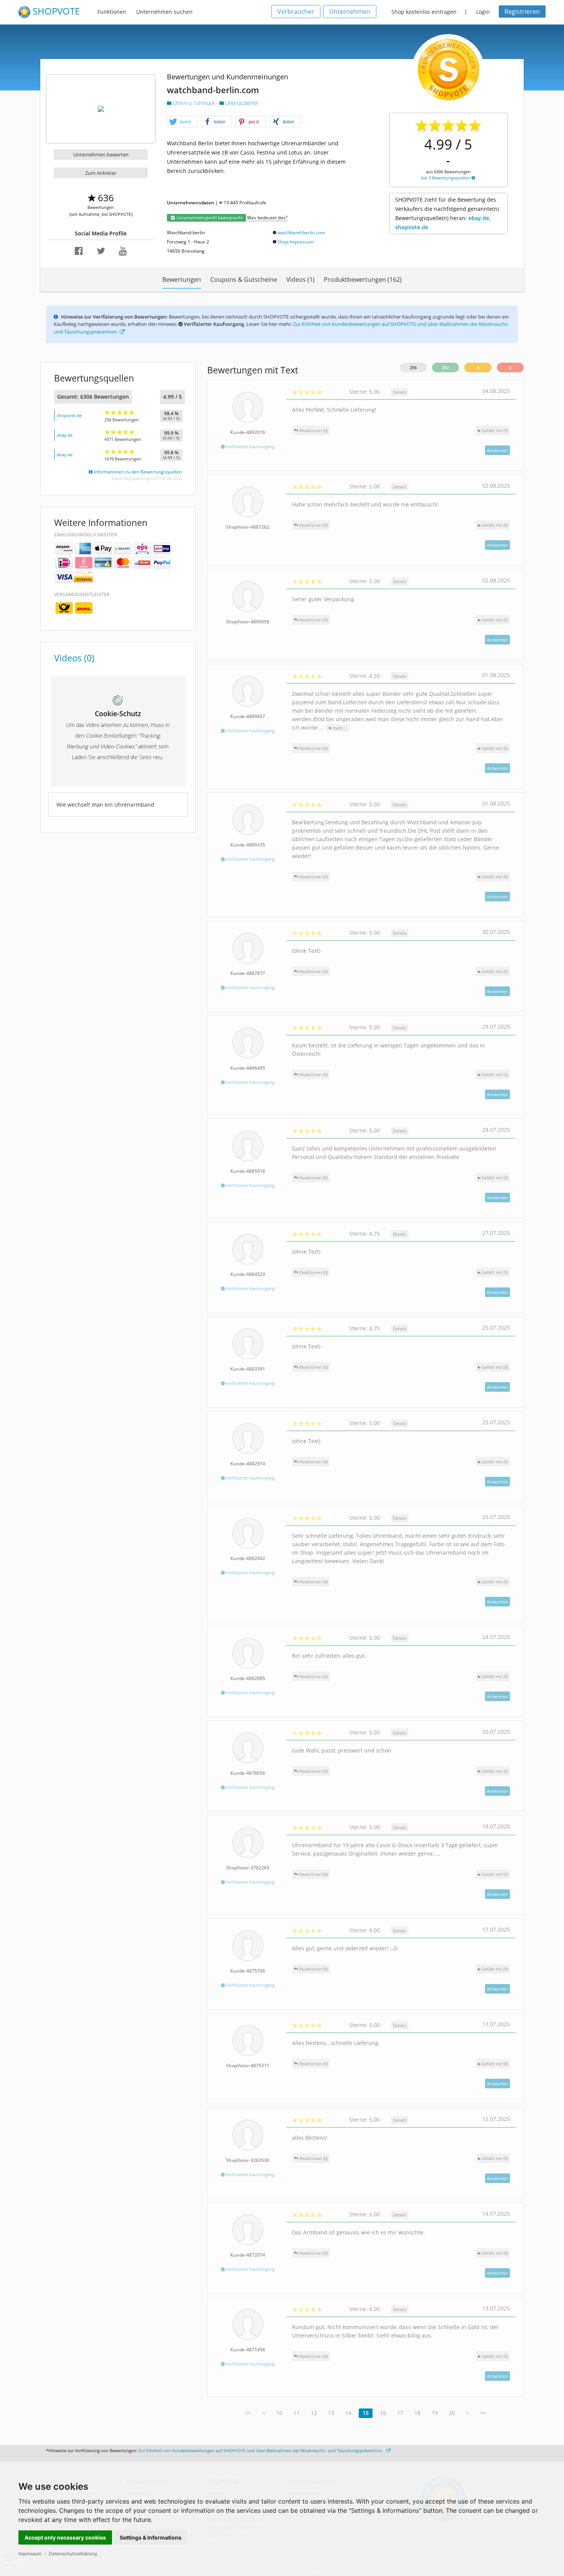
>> (483, 2413)
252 (445, 367)
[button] (182, 122)
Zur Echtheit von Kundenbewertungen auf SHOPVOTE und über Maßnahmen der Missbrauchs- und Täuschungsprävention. (261, 2450)
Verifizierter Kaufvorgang (250, 446)
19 (435, 2413)
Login (483, 12)
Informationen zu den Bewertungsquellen (137, 472)
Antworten (497, 450)
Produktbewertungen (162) (363, 279)
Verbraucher (296, 12)
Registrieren (522, 12)
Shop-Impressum (296, 242)
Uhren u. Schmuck (194, 103)
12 (314, 2413)
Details (400, 392)
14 (348, 2413)
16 (383, 2413)
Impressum (30, 2554)
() (495, 430)
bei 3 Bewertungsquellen (446, 178)
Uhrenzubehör (241, 103)
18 (417, 2413)
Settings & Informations (151, 2537)
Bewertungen (182, 279)
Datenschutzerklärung (73, 2554)
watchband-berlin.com (301, 233)
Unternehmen (350, 12)
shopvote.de (69, 415)
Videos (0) (74, 658)
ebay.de (65, 435)
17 (400, 2413)
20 (452, 2413)
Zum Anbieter (101, 173)
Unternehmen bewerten (101, 155)
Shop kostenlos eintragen (424, 12)
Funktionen (112, 12)
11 (297, 2413)
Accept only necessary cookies (65, 2537)
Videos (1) (300, 279)
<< (248, 2413)
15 (366, 2413)
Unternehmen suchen (164, 12)
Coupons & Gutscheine (244, 279)
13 (331, 2413)
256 (413, 367)
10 (279, 2413)
